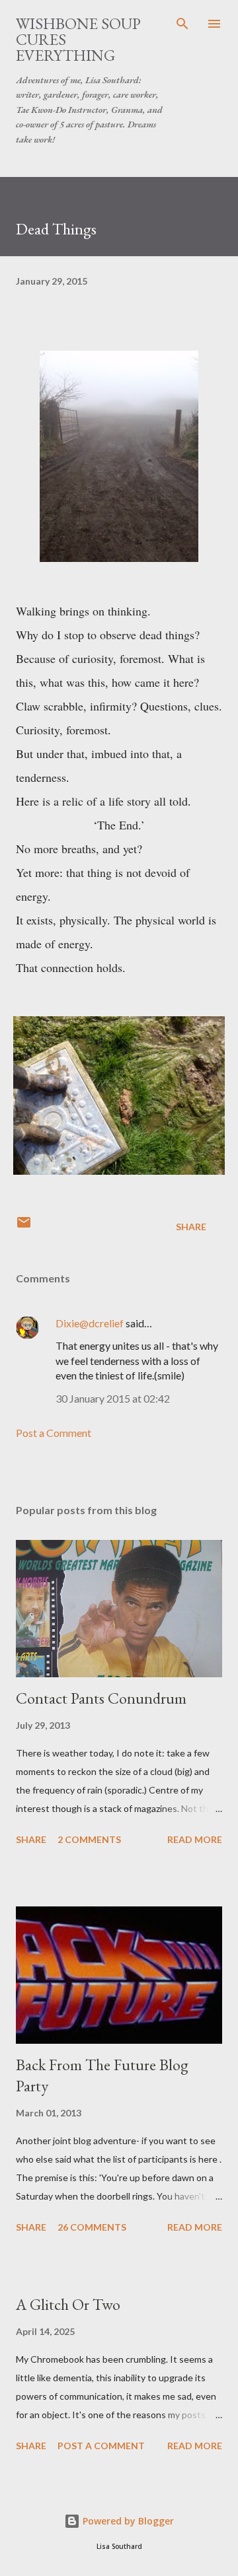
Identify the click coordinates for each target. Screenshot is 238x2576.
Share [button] (191, 1227)
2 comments (89, 1839)
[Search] (182, 24)
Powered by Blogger (127, 2521)
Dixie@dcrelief (90, 1323)
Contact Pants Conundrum (101, 1698)
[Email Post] (24, 1227)
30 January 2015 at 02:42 (113, 1398)
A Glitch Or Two (68, 2304)
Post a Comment (54, 1433)
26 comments (92, 2227)
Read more (195, 1839)
